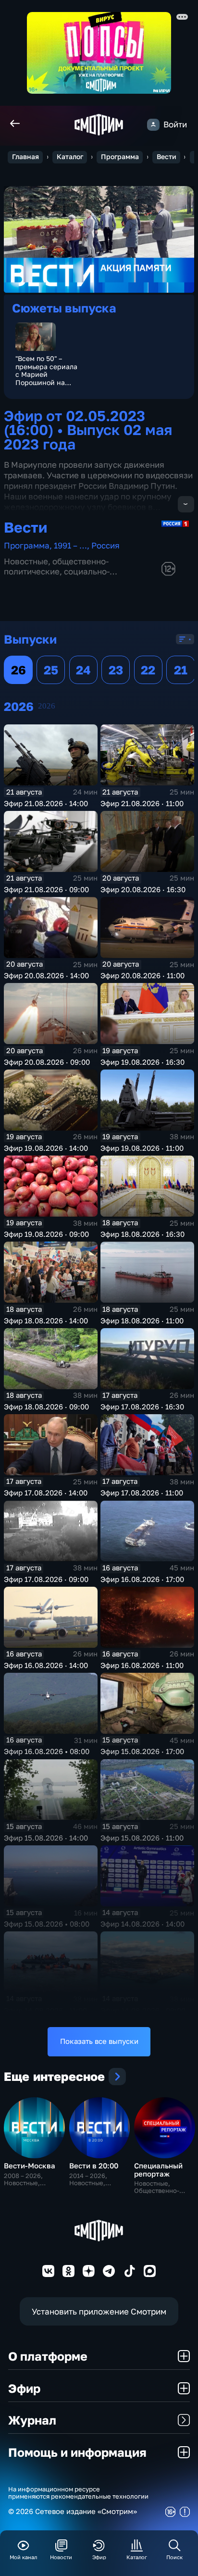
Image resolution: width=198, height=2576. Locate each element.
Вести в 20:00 (94, 2166)
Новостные (26, 561)
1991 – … (70, 545)
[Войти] (153, 125)
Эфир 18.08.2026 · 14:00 (46, 1321)
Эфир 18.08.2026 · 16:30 (142, 1234)
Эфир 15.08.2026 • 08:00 (47, 1924)
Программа (120, 157)
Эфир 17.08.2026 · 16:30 (142, 1407)
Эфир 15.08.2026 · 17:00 (142, 1751)
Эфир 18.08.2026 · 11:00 (142, 1321)
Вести (167, 157)
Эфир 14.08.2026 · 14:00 (142, 1924)
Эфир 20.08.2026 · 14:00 (46, 976)
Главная (25, 157)
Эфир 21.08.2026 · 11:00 (142, 803)
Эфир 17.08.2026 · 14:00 (46, 1493)
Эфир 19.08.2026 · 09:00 (46, 1234)
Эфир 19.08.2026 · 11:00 (142, 1148)
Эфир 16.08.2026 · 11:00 (142, 1665)
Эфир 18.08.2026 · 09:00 (46, 1407)
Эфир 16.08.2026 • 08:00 (47, 1751)
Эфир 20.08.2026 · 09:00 (47, 1062)
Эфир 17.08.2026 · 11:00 (142, 1493)
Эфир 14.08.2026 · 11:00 (45, 2010)
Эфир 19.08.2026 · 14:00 (46, 1148)
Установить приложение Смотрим (99, 2311)
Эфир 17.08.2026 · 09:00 (46, 1579)
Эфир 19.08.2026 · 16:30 (142, 1062)
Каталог (70, 157)
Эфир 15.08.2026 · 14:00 (46, 1838)
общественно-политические (56, 566)
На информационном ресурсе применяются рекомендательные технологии (78, 2493)
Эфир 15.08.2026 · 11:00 (142, 1838)
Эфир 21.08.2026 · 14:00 (46, 803)
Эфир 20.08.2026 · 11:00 (142, 976)
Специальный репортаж (158, 2170)
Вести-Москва (30, 2166)
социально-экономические (57, 576)
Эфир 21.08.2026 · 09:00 (46, 890)
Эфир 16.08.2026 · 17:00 (142, 1579)
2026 (47, 706)
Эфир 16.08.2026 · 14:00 (46, 1665)
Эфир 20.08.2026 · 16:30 (143, 890)
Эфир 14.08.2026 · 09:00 (143, 2010)
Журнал (32, 2420)
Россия (105, 545)
